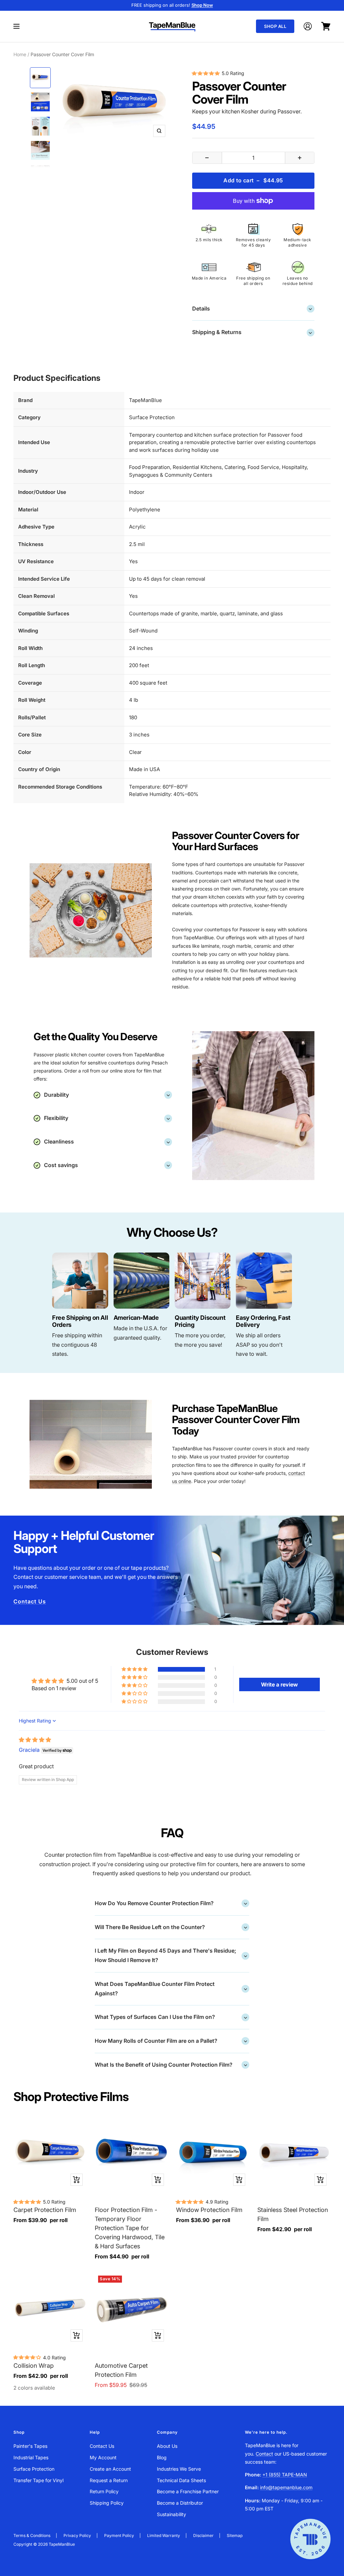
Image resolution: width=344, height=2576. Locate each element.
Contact (264, 2454)
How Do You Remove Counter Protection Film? (171, 1903)
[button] (135, 1669)
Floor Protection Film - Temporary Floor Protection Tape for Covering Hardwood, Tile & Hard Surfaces (130, 2228)
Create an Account (110, 2469)
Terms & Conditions (32, 2535)
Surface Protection (34, 2469)
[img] (35, 1740)
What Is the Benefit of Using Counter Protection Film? (171, 2064)
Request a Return (109, 2480)
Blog (162, 2457)
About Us (167, 2446)
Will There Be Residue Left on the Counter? (171, 1927)
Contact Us (30, 1601)
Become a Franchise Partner (188, 2491)
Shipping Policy (107, 2503)
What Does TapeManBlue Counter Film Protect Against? (171, 1989)
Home (20, 54)
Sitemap (235, 2535)
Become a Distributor (180, 2503)
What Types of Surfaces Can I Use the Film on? (171, 2017)
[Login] (308, 26)
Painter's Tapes (30, 2446)
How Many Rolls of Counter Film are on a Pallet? (171, 2040)
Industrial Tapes (31, 2457)
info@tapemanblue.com (286, 2487)
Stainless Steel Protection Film (293, 2214)
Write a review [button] (279, 1684)
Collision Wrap (34, 2366)
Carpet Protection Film (45, 2210)
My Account (103, 2457)
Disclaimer (203, 2535)
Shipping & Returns (252, 332)
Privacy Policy (77, 2535)
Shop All (275, 26)
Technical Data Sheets (181, 2480)
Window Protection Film (209, 2210)
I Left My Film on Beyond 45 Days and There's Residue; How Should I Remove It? (171, 1955)
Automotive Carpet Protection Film (121, 2370)
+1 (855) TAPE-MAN (285, 2475)
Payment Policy (119, 2535)
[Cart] (326, 26)
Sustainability (171, 2514)
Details (252, 308)
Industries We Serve (179, 2469)
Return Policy (104, 2491)
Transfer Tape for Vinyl (38, 2480)
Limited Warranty (164, 2535)
